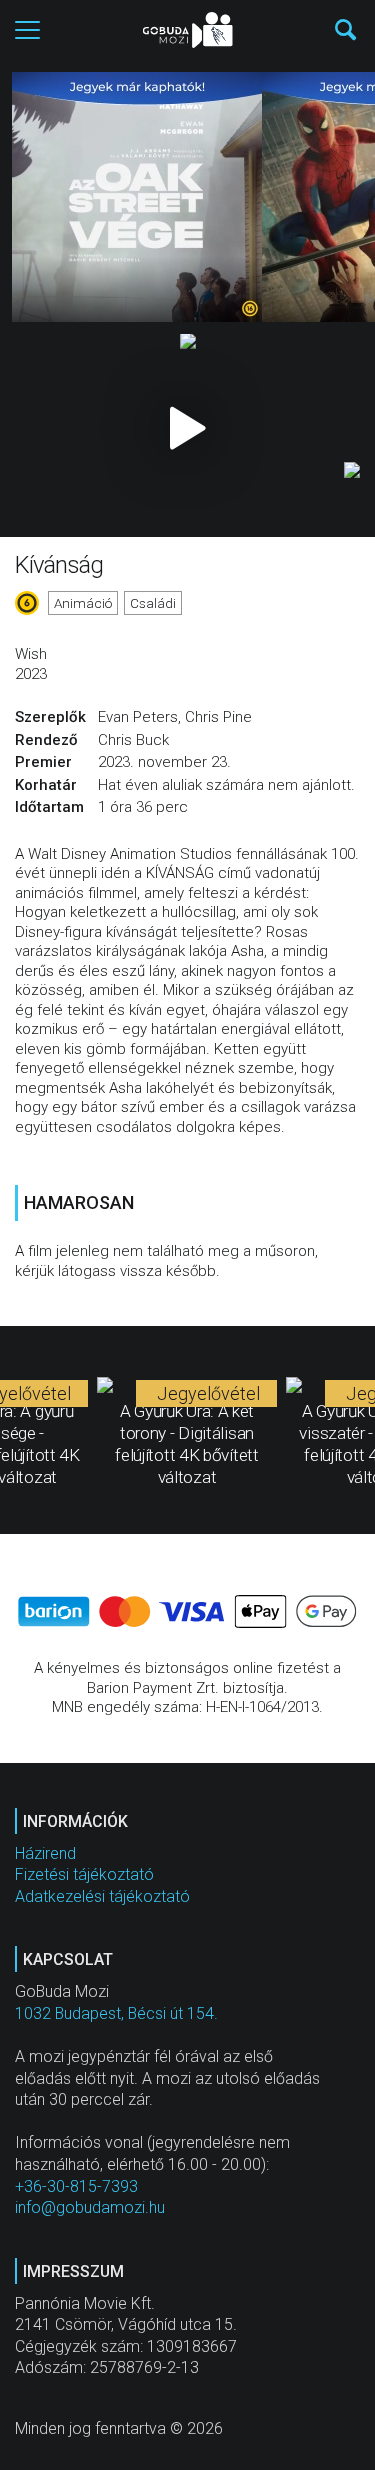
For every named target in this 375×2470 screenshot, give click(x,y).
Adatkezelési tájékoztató (102, 1896)
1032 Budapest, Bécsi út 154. (116, 2013)
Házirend (45, 1853)
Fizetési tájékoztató (84, 1874)
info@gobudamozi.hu (90, 2207)
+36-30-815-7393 (76, 2186)
